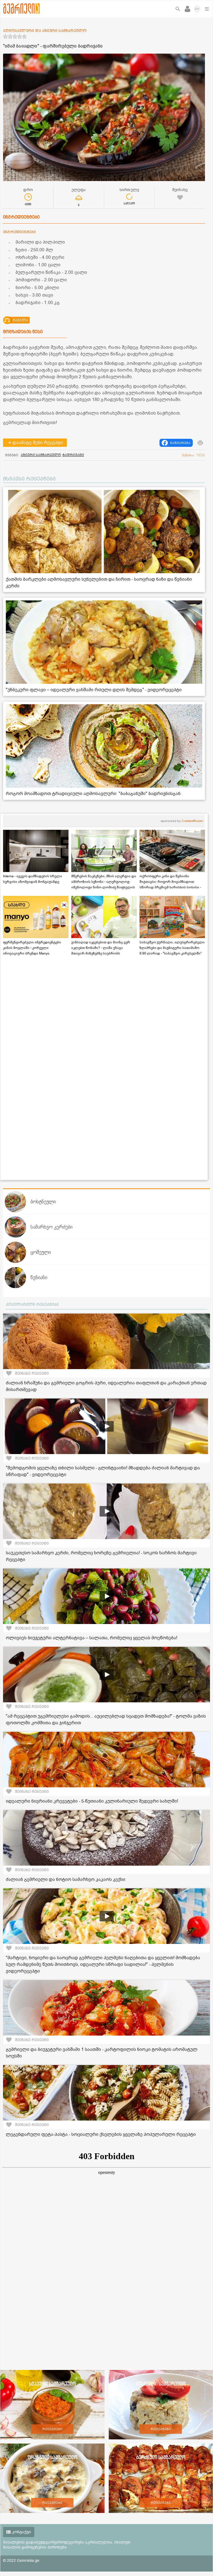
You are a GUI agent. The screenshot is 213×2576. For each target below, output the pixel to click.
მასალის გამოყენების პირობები (35, 2547)
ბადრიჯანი (73, 455)
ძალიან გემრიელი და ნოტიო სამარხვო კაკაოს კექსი (66, 1880)
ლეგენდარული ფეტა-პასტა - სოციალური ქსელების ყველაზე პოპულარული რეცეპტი (101, 2134)
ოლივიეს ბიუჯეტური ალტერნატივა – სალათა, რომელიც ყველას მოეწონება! (92, 1638)
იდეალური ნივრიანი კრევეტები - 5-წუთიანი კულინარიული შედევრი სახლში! (92, 1801)
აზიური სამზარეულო (41, 455)
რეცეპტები (52, 2429)
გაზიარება (180, 443)
